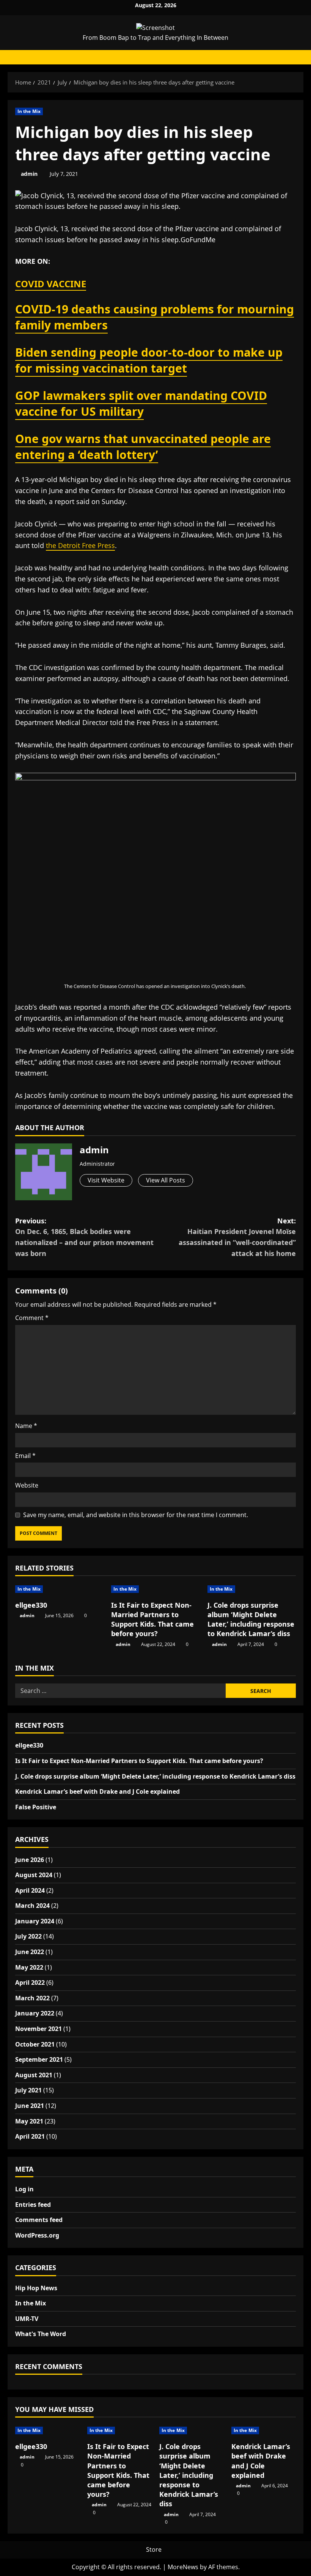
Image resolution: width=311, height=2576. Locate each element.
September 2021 (39, 2059)
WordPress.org (37, 2235)
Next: (237, 1237)
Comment (32, 1318)
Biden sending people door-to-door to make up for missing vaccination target (149, 360)
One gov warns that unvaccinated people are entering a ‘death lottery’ (143, 447)
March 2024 (32, 1906)
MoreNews (183, 2567)
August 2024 (34, 1875)
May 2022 (29, 1967)
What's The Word (41, 2334)
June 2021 (30, 2106)
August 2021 (34, 2075)
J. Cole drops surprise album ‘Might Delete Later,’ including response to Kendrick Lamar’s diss (251, 1619)
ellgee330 (31, 1605)
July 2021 (28, 2090)
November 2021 (38, 2029)
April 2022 (30, 1983)
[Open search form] (296, 57)
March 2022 (32, 1998)
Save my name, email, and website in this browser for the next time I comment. (136, 1515)
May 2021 (29, 2121)
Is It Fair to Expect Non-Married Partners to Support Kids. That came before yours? (152, 1619)
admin (29, 174)
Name (26, 1426)
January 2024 (35, 1921)
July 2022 (28, 1936)
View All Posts (166, 1180)
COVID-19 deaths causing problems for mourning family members (155, 317)
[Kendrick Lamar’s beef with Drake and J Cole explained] (264, 2430)
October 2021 (35, 2044)
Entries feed (33, 2205)
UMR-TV (27, 2319)
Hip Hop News (36, 2288)
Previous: (84, 1237)
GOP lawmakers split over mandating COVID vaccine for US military (141, 403)
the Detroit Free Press (80, 545)
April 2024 (30, 1890)
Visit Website (106, 1180)
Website (27, 1485)
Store (154, 2549)
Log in (24, 2189)
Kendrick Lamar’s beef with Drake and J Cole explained (97, 1791)
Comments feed (39, 2220)
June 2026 (30, 1860)
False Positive (36, 1807)
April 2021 (30, 2136)
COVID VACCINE (51, 284)
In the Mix (29, 111)
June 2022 (30, 1952)
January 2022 (35, 2013)
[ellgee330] (59, 1589)
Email (25, 1456)
